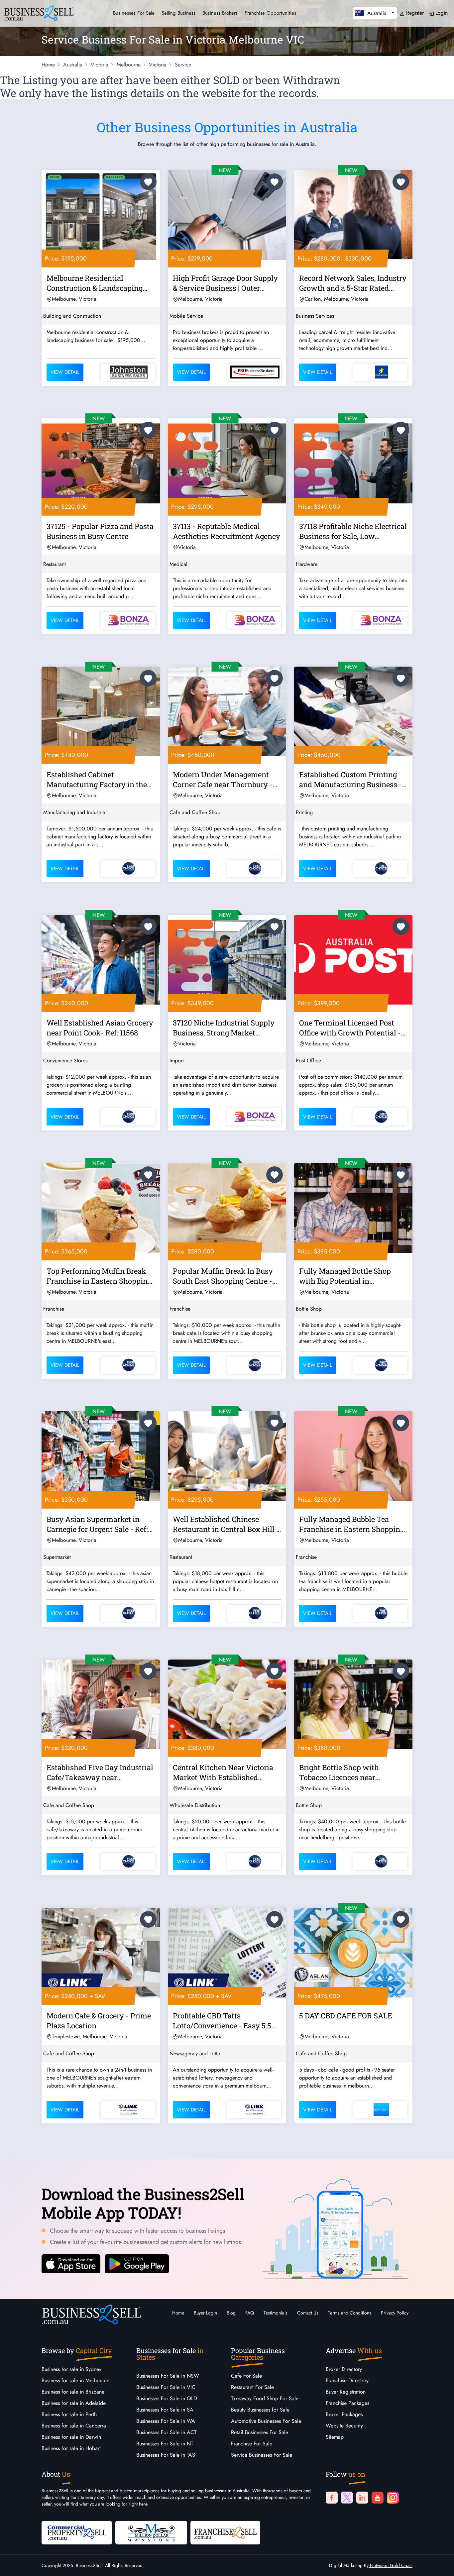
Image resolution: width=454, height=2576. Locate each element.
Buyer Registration (346, 2392)
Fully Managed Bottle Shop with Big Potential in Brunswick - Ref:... (345, 1277)
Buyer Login (205, 2313)
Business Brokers (220, 13)
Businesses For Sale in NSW (168, 2376)
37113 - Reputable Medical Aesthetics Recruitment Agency (227, 531)
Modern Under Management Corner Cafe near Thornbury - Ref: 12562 (223, 781)
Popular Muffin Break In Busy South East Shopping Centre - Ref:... (223, 1277)
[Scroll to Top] (439, 2564)
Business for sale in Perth (69, 2414)
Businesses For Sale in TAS (166, 2455)
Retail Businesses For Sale (260, 2432)
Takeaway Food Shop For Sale (265, 2398)
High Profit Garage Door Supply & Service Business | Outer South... (225, 284)
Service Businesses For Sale (262, 2455)
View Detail (65, 372)
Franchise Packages (347, 2403)
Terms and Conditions (350, 2313)
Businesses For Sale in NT (165, 2444)
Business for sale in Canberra (74, 2426)
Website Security (344, 2426)
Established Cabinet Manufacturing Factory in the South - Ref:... (97, 781)
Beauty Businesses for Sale (260, 2410)
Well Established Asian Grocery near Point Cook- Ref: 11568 (100, 1028)
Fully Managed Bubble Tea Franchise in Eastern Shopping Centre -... (352, 1525)
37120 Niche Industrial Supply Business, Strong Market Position (224, 1029)
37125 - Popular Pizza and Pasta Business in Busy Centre (100, 531)
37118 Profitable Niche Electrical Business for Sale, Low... (353, 531)
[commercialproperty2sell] (77, 2532)
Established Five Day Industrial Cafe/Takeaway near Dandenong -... (100, 1773)
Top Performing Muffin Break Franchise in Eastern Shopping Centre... (99, 1277)
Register (414, 13)
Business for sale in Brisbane (73, 2392)
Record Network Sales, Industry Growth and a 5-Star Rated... (353, 283)
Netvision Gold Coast (391, 2565)
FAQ (250, 2313)
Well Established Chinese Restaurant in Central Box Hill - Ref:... (226, 1525)
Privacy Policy (395, 2313)
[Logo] (39, 12)
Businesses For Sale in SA (165, 2410)
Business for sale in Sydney (71, 2369)
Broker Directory (344, 2369)
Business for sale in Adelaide (74, 2403)
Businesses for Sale (134, 13)
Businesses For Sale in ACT (166, 2432)
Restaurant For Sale (252, 2387)
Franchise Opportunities (270, 13)
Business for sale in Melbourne (75, 2380)
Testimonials (276, 2313)
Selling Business (178, 13)
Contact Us (308, 2313)
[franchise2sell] (225, 2532)
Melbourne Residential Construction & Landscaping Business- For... (95, 284)
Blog (231, 2313)
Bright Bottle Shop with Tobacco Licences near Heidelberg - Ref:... (339, 1773)
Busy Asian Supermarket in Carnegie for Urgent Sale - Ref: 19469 (97, 1525)
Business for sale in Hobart (71, 2448)
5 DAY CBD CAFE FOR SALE (346, 2016)
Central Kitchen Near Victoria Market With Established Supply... (223, 1773)
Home (178, 2313)
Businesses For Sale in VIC (166, 2387)
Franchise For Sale (252, 2444)
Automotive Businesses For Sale (266, 2421)
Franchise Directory (347, 2380)
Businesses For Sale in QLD (167, 2398)
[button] (375, 13)
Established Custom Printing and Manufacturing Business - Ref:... (350, 781)
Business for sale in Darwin (71, 2437)
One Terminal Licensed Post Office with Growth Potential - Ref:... (350, 1029)
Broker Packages (344, 2414)
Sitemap (335, 2437)
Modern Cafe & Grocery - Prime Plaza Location (99, 2021)
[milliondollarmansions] (151, 2532)
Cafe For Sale (246, 2376)
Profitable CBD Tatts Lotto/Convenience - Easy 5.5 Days (222, 2022)
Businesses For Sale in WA (166, 2421)
